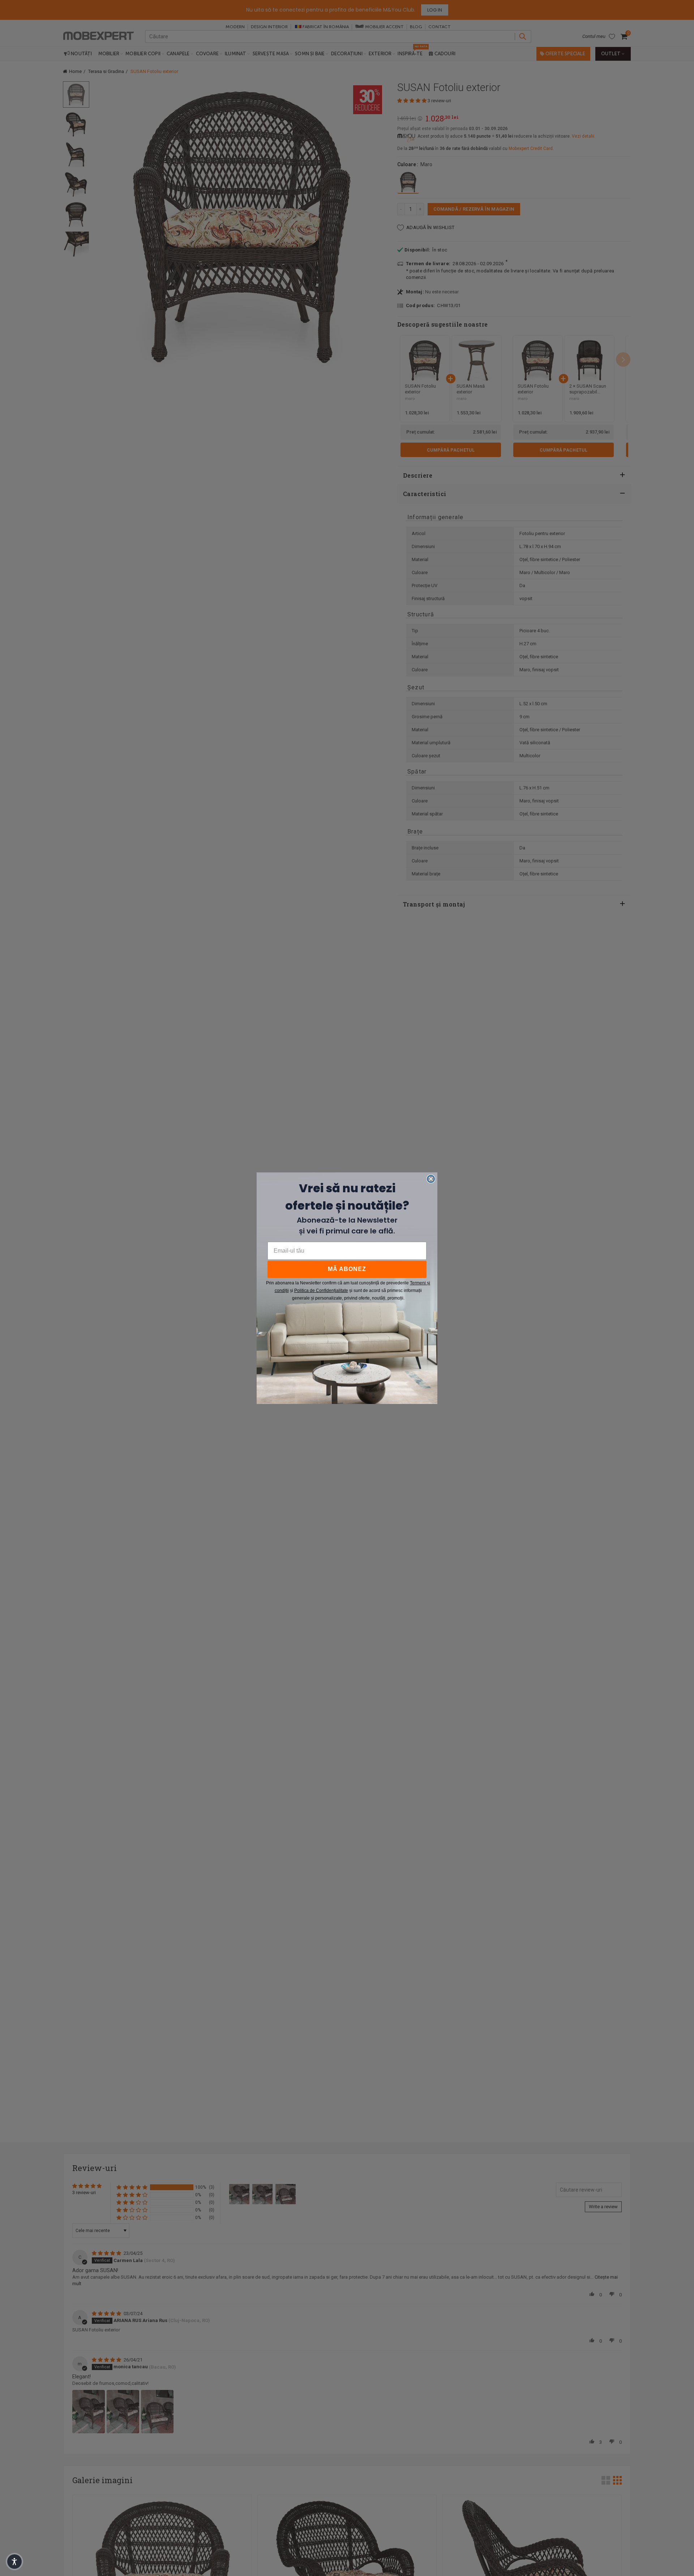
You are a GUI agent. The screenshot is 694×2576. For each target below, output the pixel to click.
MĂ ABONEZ (347, 1269)
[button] (14, 2562)
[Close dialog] (431, 1179)
